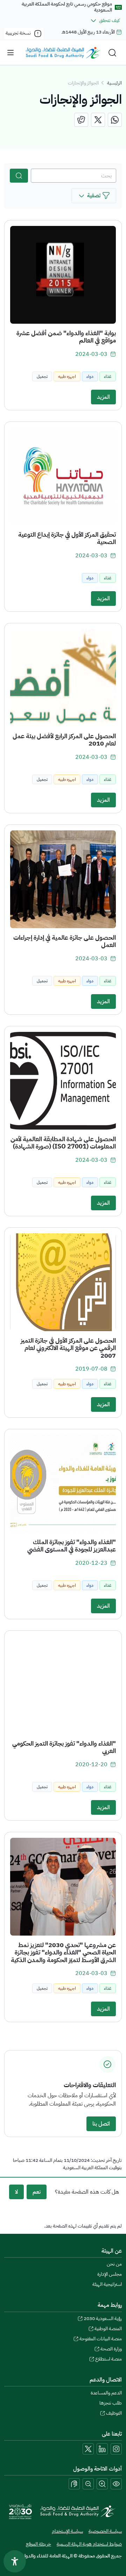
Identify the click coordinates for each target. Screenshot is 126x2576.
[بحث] (19, 176)
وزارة (111, 2349)
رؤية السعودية (103, 2318)
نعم (37, 2192)
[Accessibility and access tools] (74, 2484)
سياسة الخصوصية (105, 2531)
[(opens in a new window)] (115, 120)
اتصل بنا (101, 2124)
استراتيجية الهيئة (107, 2284)
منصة (108, 2359)
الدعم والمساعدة (106, 2393)
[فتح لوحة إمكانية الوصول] (15, 2561)
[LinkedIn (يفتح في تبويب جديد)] (102, 2449)
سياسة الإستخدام (67, 2531)
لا (16, 2192)
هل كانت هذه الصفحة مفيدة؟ (87, 2192)
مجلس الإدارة (110, 2274)
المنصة (108, 2329)
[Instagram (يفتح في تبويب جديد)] (116, 2449)
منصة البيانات (101, 2339)
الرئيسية (114, 83)
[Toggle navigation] (10, 53)
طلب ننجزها (111, 2403)
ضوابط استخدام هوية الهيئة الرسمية (89, 2544)
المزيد (103, 397)
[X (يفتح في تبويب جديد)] (88, 2449)
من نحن (114, 2264)
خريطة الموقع (38, 2544)
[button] (94, 196)
